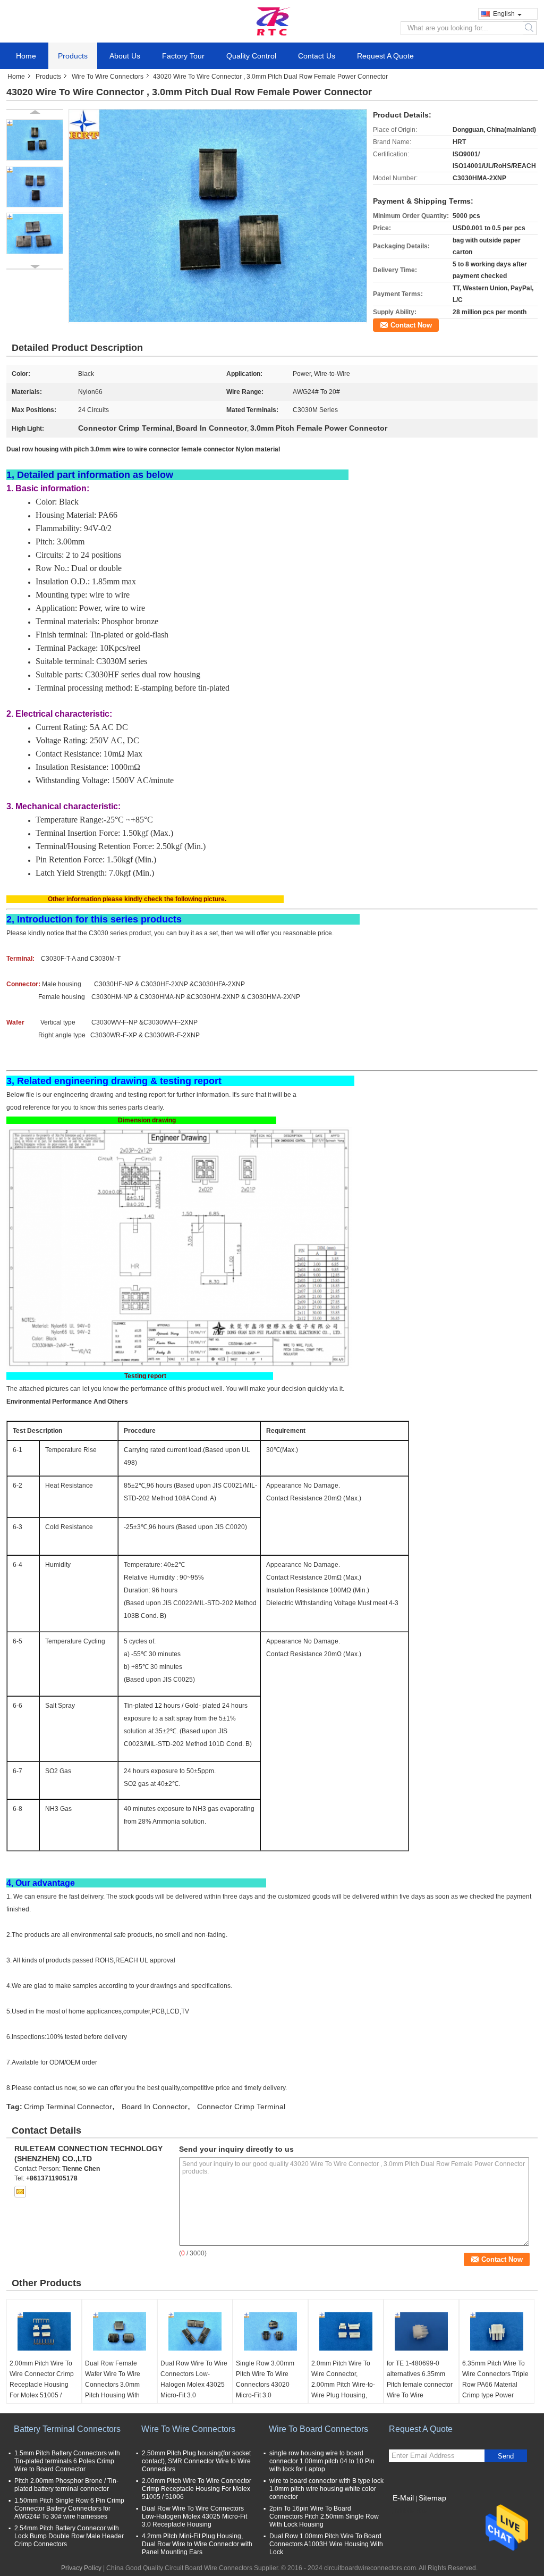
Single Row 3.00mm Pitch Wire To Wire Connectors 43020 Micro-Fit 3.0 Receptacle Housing (265, 2385)
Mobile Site (411, 2511)
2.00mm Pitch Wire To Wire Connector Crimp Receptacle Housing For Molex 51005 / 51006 (42, 2385)
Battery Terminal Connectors (67, 2429)
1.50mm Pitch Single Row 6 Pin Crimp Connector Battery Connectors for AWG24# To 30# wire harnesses (69, 2508)
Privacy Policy (81, 2568)
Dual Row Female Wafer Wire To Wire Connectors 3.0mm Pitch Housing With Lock (113, 2385)
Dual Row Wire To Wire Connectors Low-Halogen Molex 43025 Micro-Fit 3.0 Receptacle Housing (194, 2385)
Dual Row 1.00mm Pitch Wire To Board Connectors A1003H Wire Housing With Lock (326, 2544)
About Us (125, 56)
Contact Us (317, 56)
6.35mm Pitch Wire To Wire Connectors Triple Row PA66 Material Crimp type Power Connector (495, 2385)
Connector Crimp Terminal (241, 2107)
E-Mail (403, 2498)
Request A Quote (385, 56)
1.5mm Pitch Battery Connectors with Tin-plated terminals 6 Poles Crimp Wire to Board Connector (67, 2461)
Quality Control (251, 56)
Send (506, 2456)
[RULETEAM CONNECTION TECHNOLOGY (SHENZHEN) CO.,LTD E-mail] (20, 2192)
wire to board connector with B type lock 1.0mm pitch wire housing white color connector (326, 2489)
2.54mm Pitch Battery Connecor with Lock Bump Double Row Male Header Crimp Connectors (69, 2536)
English (504, 14)
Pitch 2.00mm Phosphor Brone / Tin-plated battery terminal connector (66, 2485)
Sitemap (432, 2498)
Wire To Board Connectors (318, 2429)
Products (73, 56)
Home (26, 56)
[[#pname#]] (218, 216)
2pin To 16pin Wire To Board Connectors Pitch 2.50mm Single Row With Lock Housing (324, 2516)
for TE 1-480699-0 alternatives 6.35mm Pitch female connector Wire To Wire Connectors (420, 2385)
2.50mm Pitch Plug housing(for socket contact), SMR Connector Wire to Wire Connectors (196, 2461)
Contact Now (411, 325)
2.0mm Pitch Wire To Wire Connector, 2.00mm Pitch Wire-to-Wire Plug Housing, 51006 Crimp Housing (343, 2385)
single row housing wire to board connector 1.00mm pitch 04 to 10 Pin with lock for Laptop (322, 2461)
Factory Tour (183, 56)
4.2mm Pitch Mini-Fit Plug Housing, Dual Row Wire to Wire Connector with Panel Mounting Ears (197, 2544)
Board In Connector (155, 2107)
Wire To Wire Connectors (108, 77)
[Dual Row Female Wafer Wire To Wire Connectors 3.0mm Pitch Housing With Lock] (120, 2331)
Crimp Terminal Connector (68, 2107)
